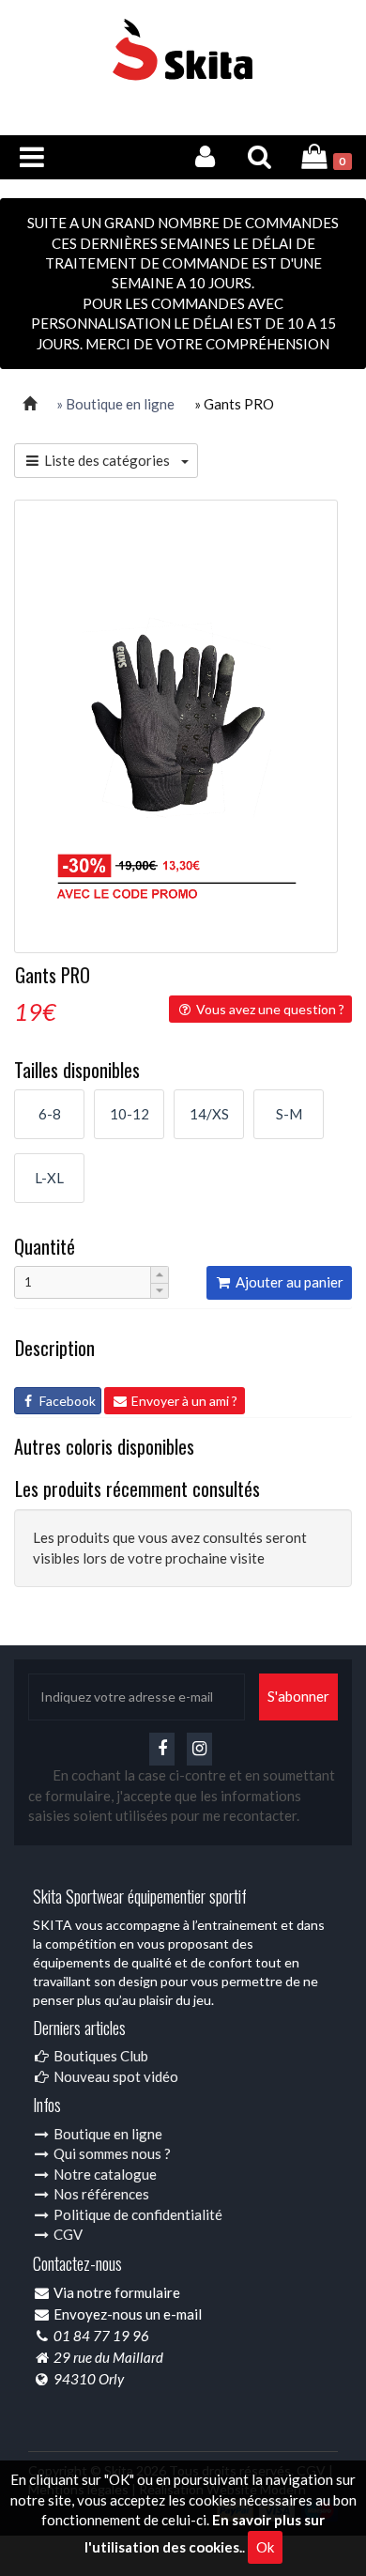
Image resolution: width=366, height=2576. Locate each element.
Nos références (100, 2194)
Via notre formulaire (117, 2292)
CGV (67, 2234)
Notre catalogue (104, 2174)
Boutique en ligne (107, 2134)
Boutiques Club (99, 2056)
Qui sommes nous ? (111, 2153)
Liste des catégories (111, 460)
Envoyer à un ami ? (183, 1401)
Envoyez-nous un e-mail (128, 2314)
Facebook (66, 1401)
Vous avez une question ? (269, 1009)
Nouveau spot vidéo (114, 2076)
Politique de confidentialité (137, 2214)
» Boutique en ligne (115, 404)
